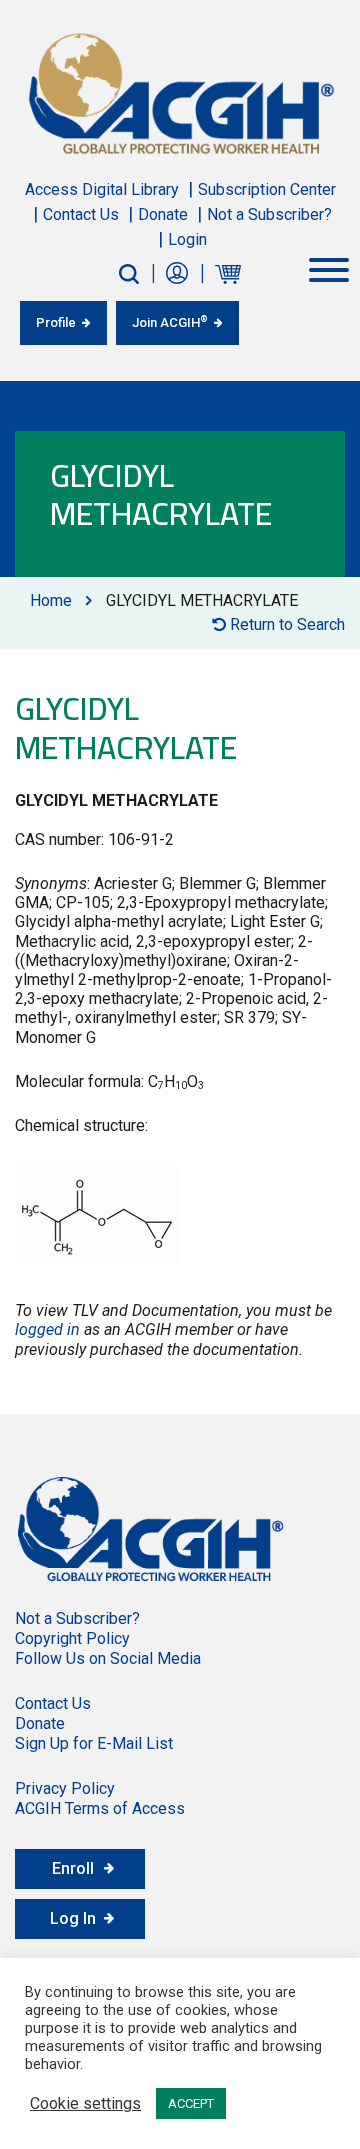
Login (187, 239)
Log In (73, 1918)
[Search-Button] (129, 274)
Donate (163, 214)
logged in (47, 1329)
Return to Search (285, 624)
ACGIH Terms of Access (100, 1808)
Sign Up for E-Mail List (94, 1743)
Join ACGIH (170, 322)
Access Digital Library (102, 189)
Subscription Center (267, 189)
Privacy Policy (65, 1788)
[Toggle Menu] (329, 270)
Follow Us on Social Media (108, 1658)
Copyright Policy (72, 1638)
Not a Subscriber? (269, 214)
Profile (56, 322)
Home (51, 600)
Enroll (73, 1868)
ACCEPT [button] (191, 2103)
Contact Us (81, 214)
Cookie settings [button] (85, 2104)
